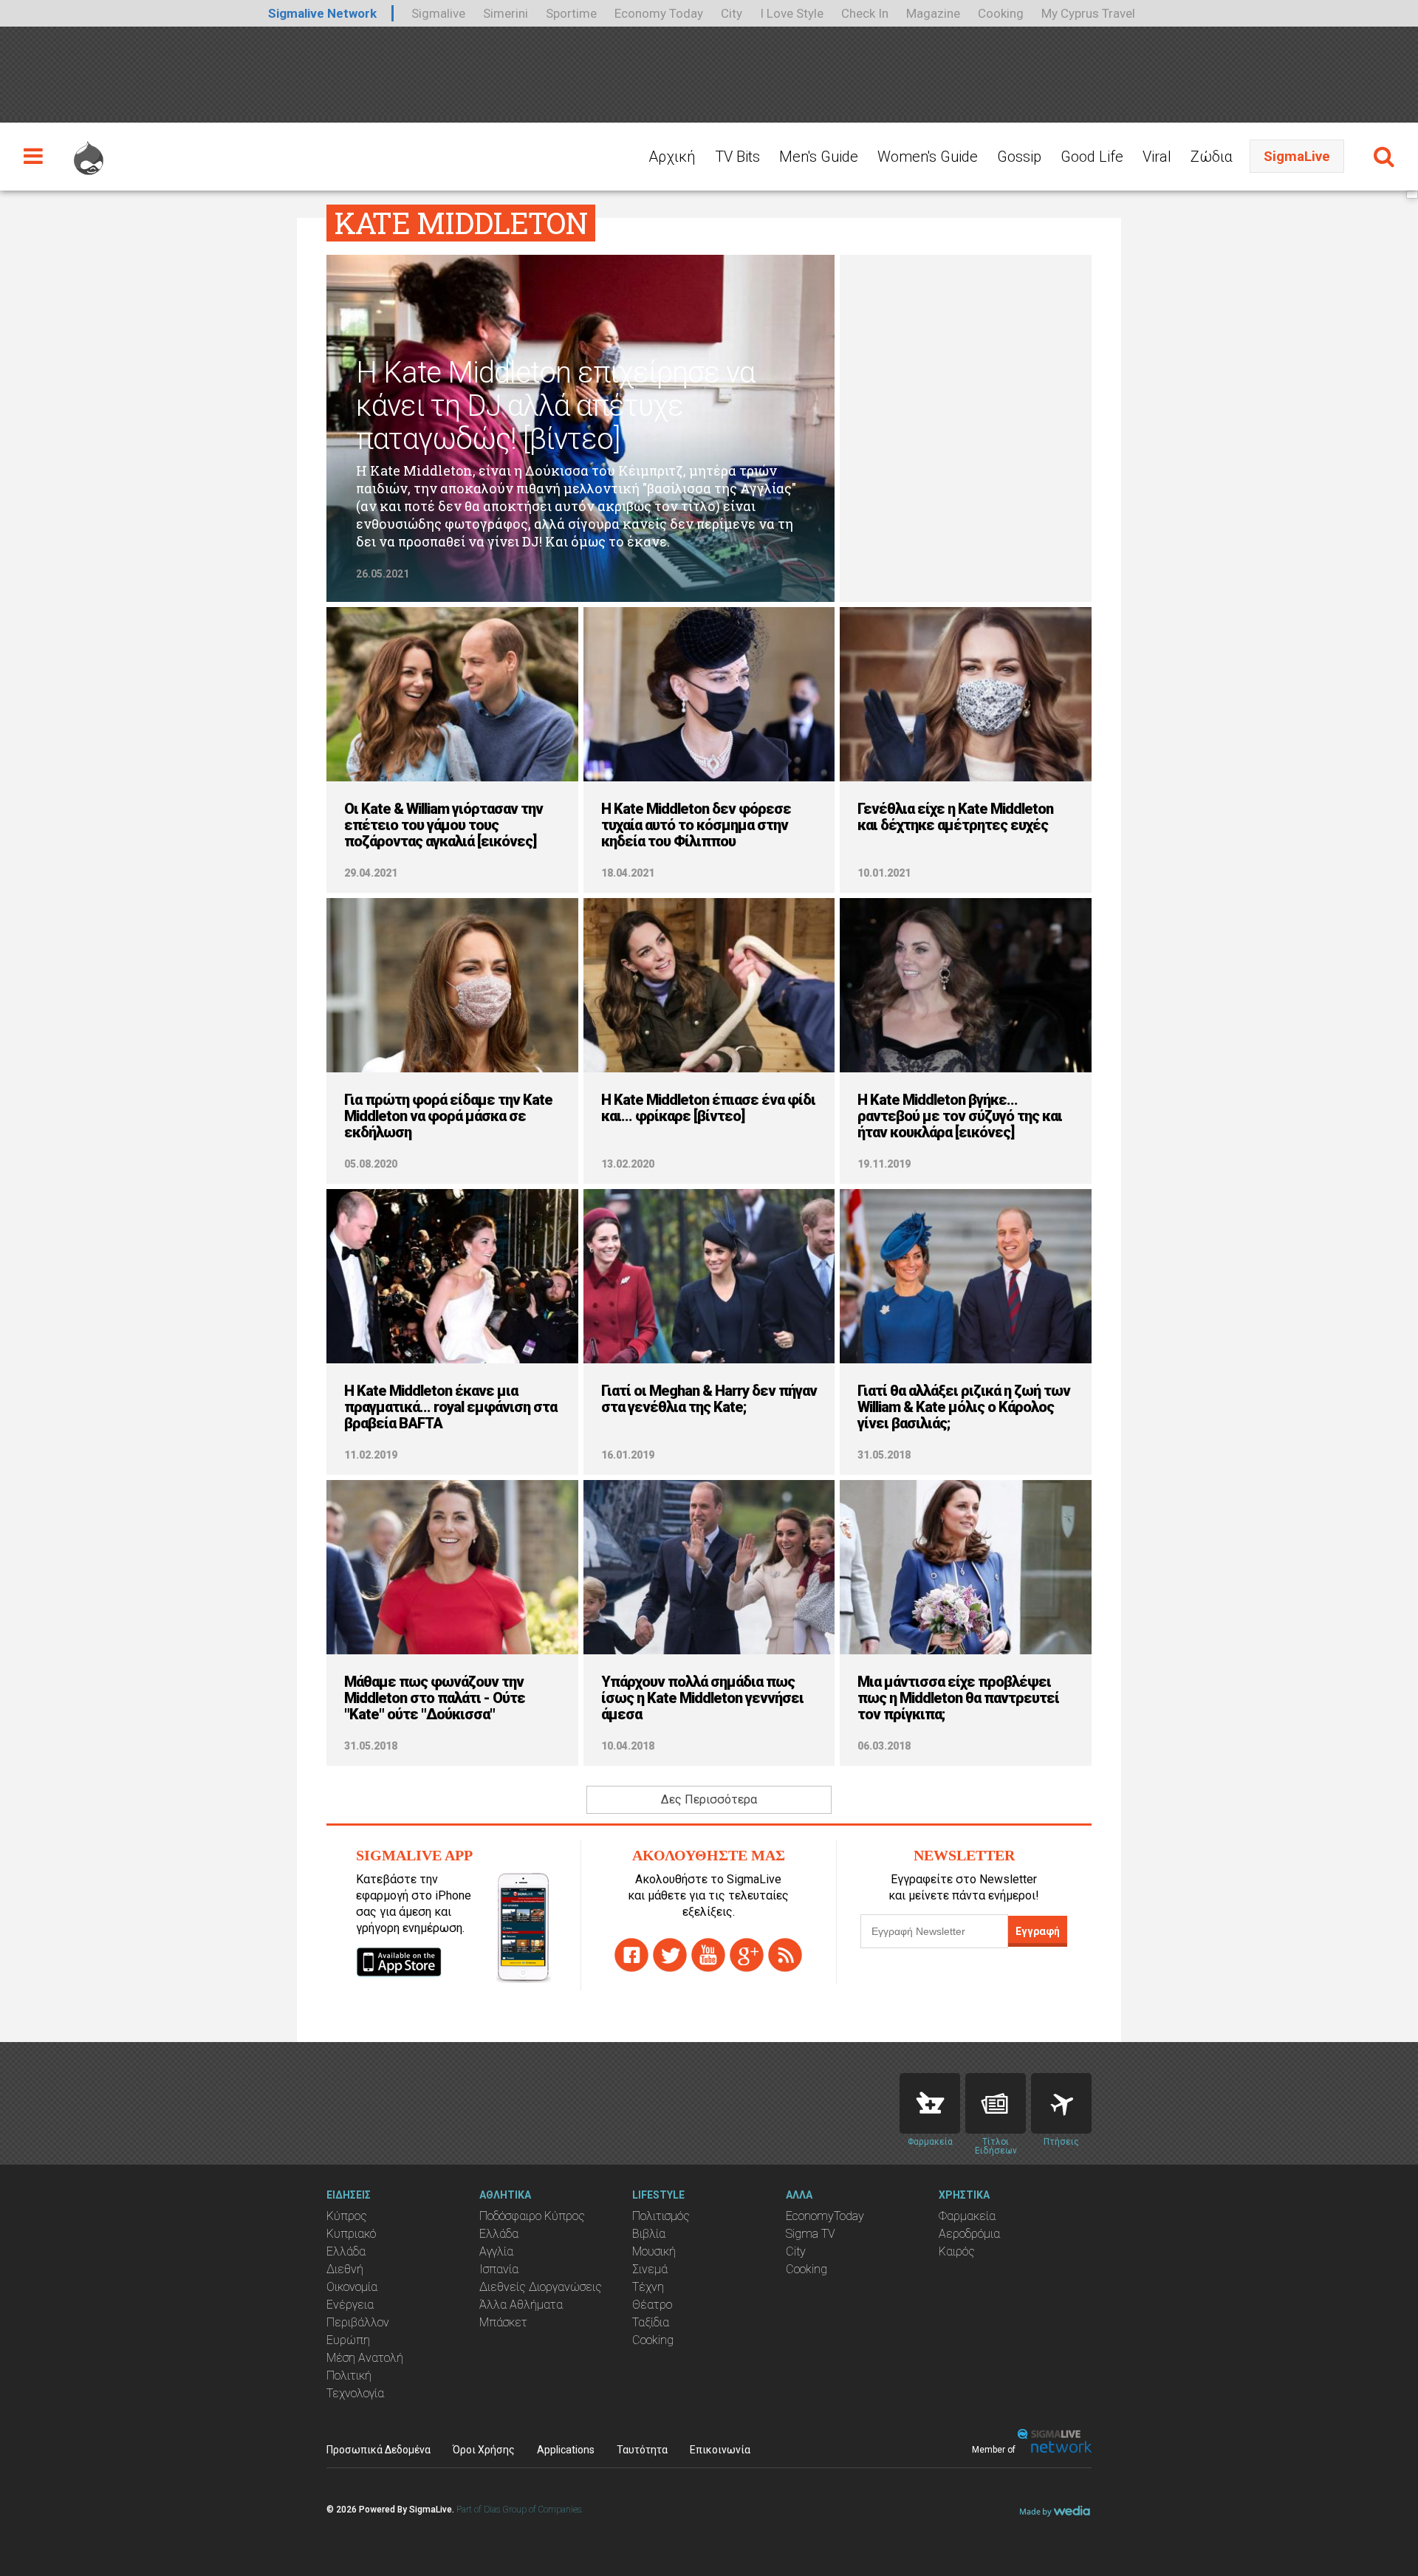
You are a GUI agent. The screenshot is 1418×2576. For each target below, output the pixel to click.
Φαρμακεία (967, 2216)
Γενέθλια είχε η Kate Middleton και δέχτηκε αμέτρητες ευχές (955, 817)
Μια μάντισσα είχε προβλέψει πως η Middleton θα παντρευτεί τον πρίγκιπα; (958, 1698)
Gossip (1019, 157)
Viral (1157, 157)
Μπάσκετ (503, 2322)
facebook (631, 1955)
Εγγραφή (1038, 1931)
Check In (865, 13)
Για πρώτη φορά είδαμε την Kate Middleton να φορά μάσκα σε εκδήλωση (448, 1116)
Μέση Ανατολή (365, 2358)
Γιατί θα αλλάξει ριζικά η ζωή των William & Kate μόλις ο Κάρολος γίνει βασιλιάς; (964, 1407)
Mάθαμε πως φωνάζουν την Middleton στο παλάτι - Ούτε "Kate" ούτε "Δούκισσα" (435, 1698)
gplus (747, 1955)
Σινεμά (650, 2269)
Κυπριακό (351, 2234)
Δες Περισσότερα (709, 1799)
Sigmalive (438, 13)
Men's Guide (819, 157)
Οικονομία (352, 2287)
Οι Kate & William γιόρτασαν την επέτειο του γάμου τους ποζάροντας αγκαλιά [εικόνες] (443, 825)
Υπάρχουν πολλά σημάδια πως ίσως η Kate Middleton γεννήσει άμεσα (702, 1698)
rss (785, 1955)
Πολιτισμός (661, 2216)
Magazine (933, 13)
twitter (670, 1955)
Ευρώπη (348, 2340)
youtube (708, 1955)
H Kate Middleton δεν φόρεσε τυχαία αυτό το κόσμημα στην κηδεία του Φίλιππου (696, 825)
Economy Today (659, 13)
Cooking (1001, 13)
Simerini (506, 13)
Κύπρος (347, 2216)
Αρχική (672, 157)
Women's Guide (928, 157)
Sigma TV (811, 2234)
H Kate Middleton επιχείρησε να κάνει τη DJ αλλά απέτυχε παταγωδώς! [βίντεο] (555, 406)
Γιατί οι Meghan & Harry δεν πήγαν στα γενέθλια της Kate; (709, 1399)
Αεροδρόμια (969, 2234)
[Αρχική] (89, 151)
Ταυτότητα (642, 2450)
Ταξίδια (651, 2322)
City (732, 13)
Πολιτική (349, 2375)
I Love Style (792, 13)
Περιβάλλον (358, 2322)
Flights (1061, 2103)
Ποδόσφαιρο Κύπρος (532, 2216)
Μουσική (654, 2251)
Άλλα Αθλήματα (521, 2305)
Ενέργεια (350, 2305)
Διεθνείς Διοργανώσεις (541, 2287)
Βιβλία (649, 2234)
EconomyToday (825, 2216)
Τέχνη (648, 2287)
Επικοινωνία (720, 2450)
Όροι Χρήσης (484, 2450)
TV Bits (737, 157)
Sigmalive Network (322, 13)
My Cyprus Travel (1088, 13)
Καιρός (957, 2251)
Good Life (1092, 157)
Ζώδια (1212, 157)
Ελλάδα (346, 2251)
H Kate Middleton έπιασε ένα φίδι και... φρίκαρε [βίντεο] (708, 1108)
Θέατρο (652, 2305)
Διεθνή (345, 2269)
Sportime (571, 13)
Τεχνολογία (355, 2393)
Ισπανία (499, 2269)
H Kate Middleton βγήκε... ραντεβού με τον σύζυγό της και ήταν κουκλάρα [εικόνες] (960, 1116)
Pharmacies (930, 2103)
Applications (566, 2450)
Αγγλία (496, 2251)
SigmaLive (1297, 156)
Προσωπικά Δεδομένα (379, 2450)
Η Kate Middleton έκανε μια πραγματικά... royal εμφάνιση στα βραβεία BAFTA (451, 1407)
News (996, 2103)
